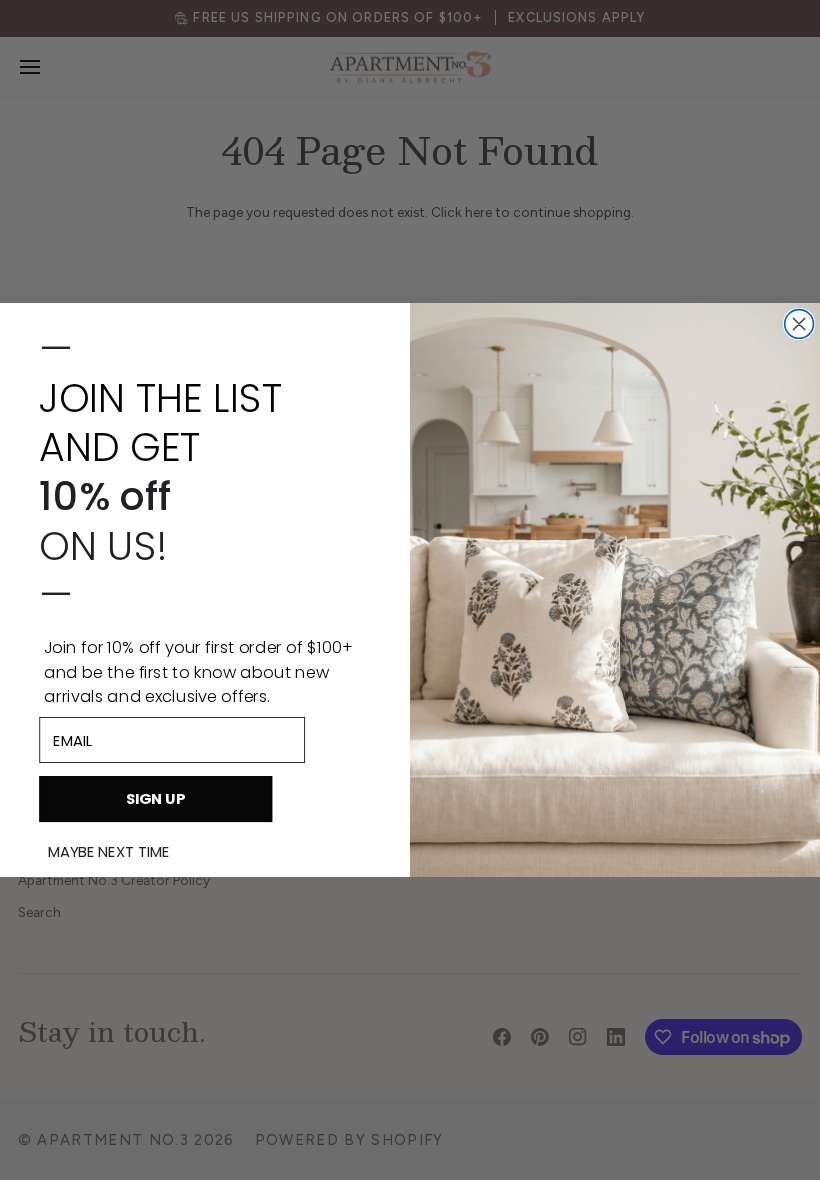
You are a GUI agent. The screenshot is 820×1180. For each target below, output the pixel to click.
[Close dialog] (799, 324)
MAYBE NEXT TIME (109, 852)
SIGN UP (156, 798)
